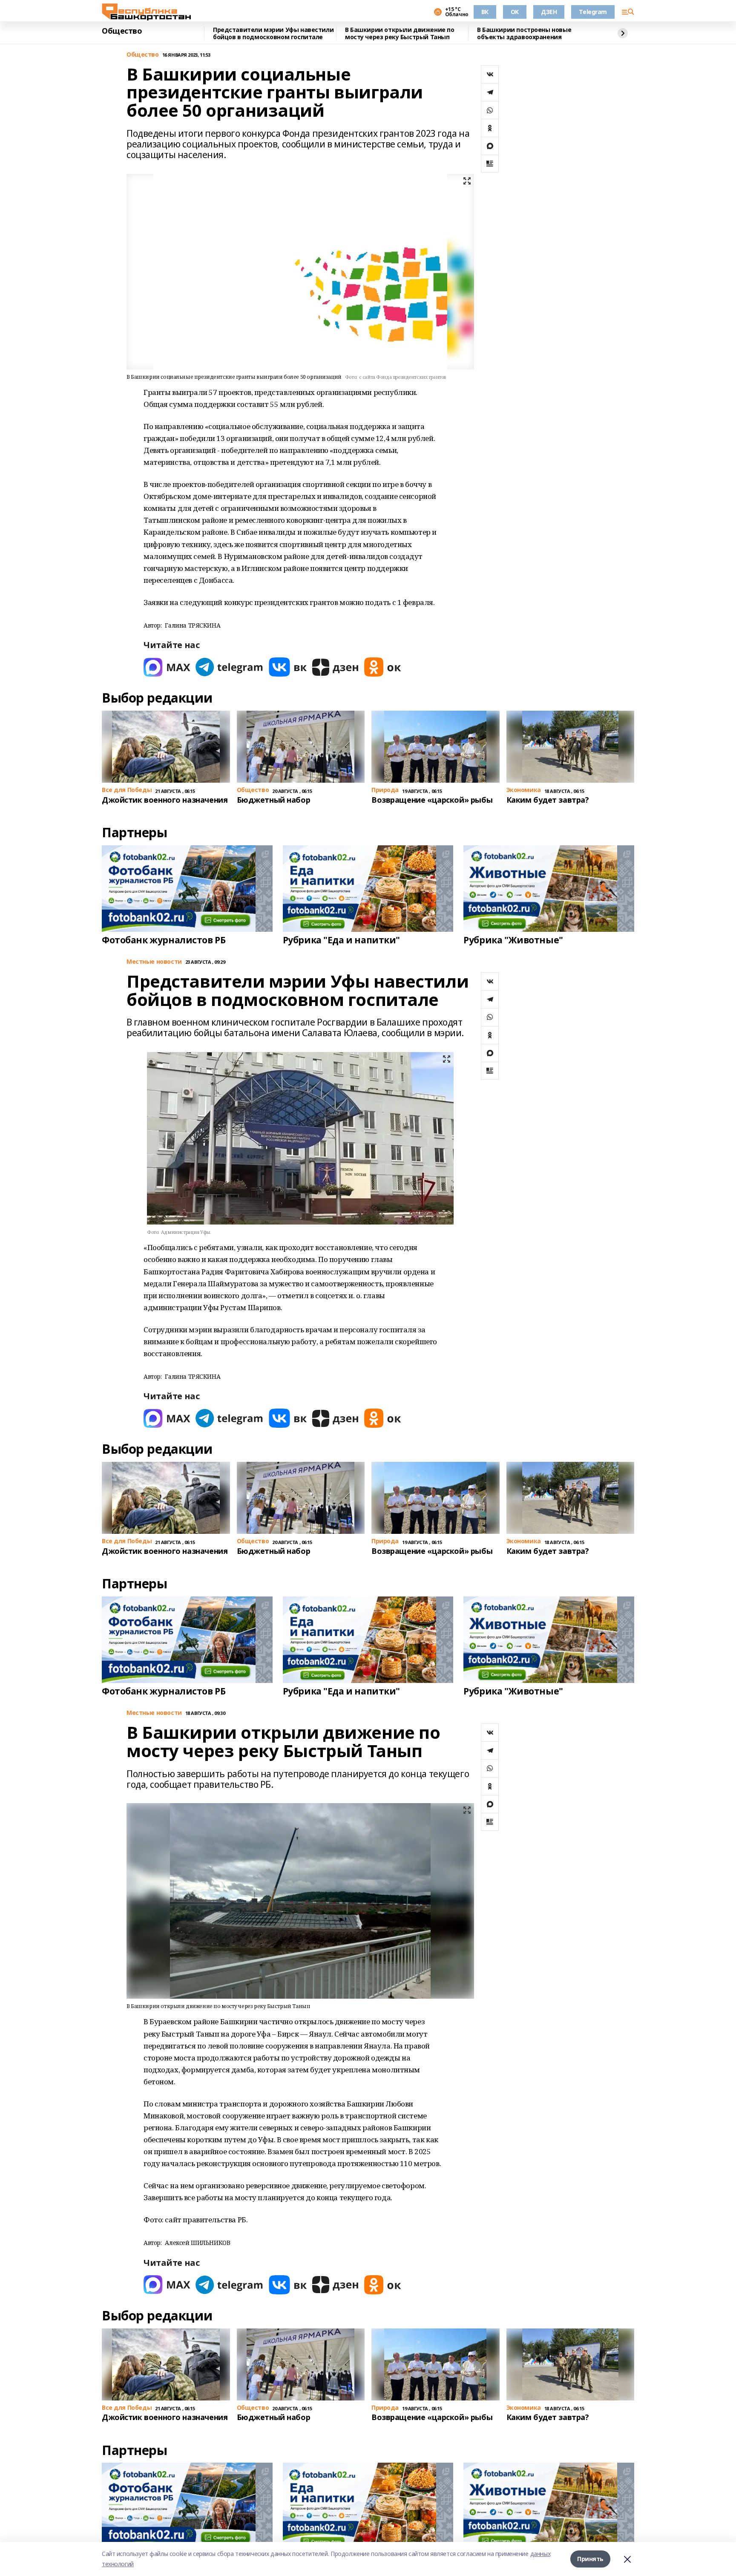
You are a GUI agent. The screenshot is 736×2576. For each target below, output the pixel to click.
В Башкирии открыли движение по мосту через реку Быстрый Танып (400, 33)
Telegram (593, 12)
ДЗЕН (549, 12)
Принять (590, 2559)
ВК (485, 12)
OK (515, 12)
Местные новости (154, 962)
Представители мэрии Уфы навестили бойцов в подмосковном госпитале (273, 33)
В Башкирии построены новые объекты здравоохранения (524, 33)
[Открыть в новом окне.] (167, 667)
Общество (122, 31)
